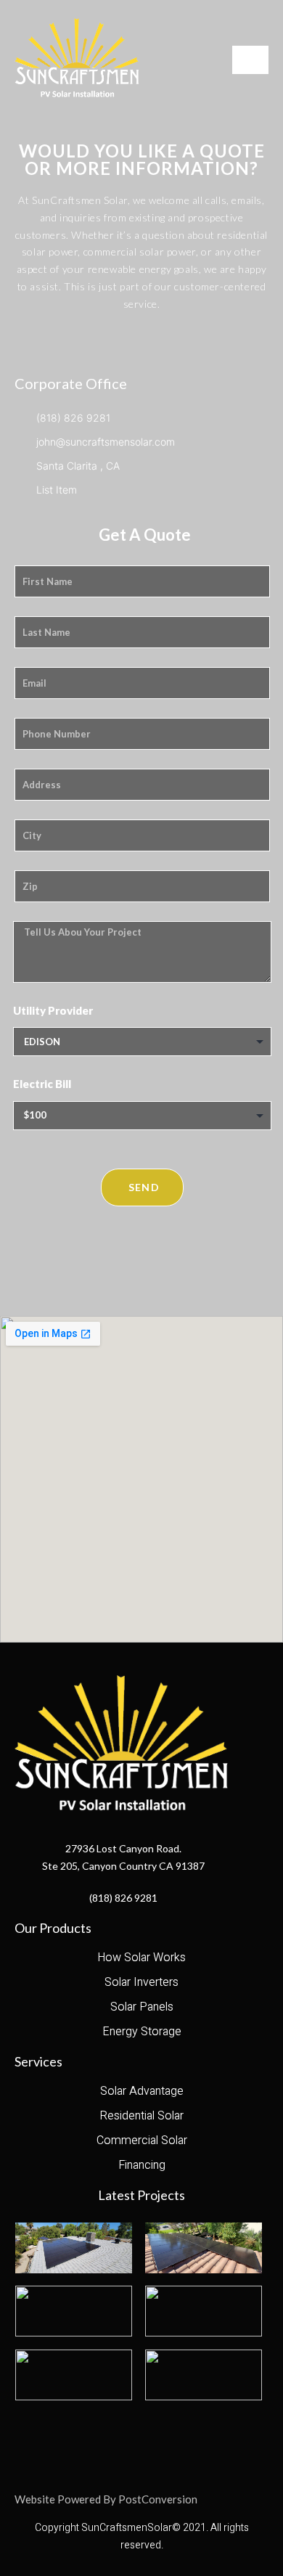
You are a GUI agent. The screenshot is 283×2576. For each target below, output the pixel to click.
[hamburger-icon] (250, 60)
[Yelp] (160, 2437)
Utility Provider (53, 1010)
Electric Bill (42, 1084)
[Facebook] (120, 2437)
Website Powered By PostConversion (106, 2499)
